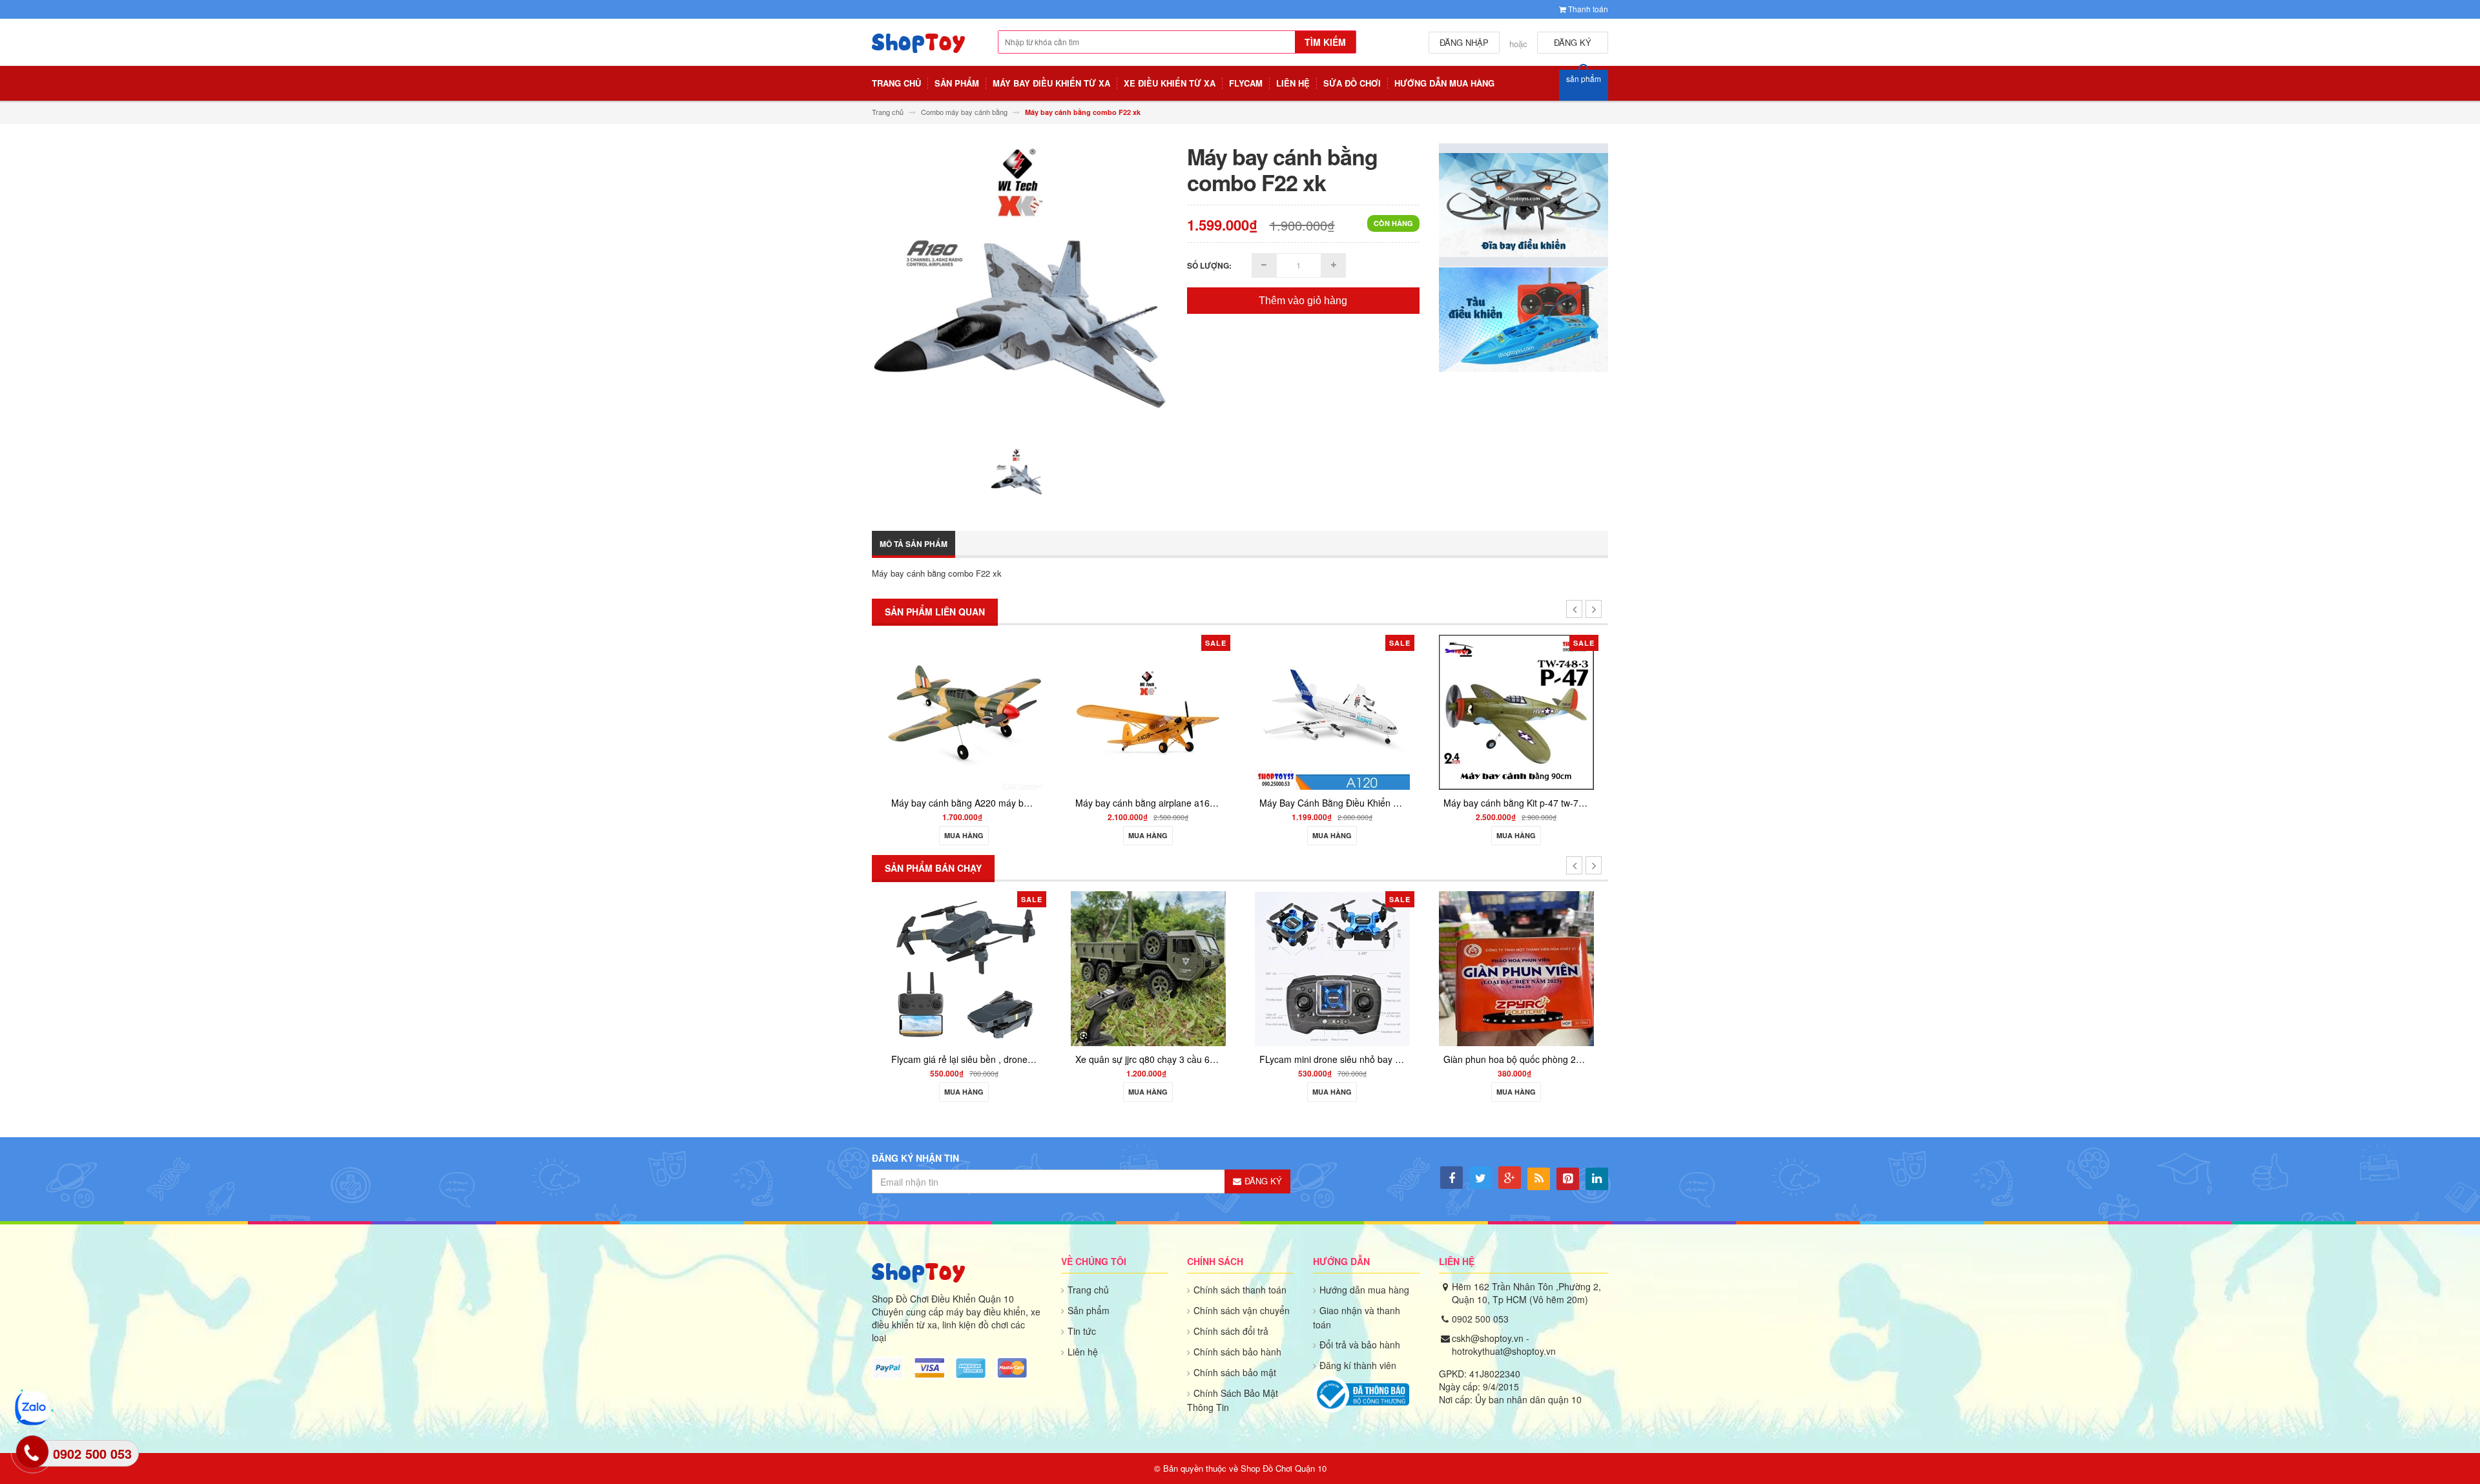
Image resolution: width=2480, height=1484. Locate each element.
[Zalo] (32, 1408)
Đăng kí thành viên (1358, 1365)
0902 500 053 (1480, 1319)
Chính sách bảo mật (1235, 1372)
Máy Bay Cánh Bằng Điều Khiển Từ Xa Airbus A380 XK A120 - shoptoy (1234, 803)
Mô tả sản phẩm (914, 544)
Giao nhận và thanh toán (1357, 1317)
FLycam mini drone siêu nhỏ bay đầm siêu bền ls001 (1219, 1059)
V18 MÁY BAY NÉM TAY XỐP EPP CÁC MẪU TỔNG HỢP (1574, 803)
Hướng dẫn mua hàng (1364, 1290)
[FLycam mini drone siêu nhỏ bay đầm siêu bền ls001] (1184, 968)
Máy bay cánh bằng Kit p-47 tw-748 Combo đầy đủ (1377, 803)
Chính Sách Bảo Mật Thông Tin (1233, 1400)
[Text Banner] (1524, 319)
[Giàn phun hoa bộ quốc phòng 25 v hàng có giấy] (1369, 968)
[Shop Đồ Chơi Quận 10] (919, 50)
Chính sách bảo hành (1237, 1352)
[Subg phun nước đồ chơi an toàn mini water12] (1553, 933)
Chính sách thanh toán (1240, 1290)
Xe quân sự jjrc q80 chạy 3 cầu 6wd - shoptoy (1021, 1059)
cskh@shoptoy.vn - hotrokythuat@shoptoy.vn (1504, 1345)
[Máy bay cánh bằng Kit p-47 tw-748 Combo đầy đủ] (1346, 711)
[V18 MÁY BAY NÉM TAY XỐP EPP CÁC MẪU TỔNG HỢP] (1530, 711)
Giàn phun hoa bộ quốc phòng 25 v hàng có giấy (1395, 1059)
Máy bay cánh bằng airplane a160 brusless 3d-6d (1006, 803)
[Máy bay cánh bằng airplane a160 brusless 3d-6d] (978, 711)
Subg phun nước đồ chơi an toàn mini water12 (1574, 991)
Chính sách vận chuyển (1242, 1310)
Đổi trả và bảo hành (1360, 1345)
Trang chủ (1088, 1290)
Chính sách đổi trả (1231, 1331)
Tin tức (1082, 1331)
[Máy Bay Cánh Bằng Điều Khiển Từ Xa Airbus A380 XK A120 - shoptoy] (1162, 711)
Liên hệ (1083, 1352)
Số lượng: (1209, 265)
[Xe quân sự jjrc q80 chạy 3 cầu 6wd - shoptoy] (1000, 968)
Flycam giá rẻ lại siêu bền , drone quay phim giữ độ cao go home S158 (888, 1059)
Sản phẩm (1089, 1310)
